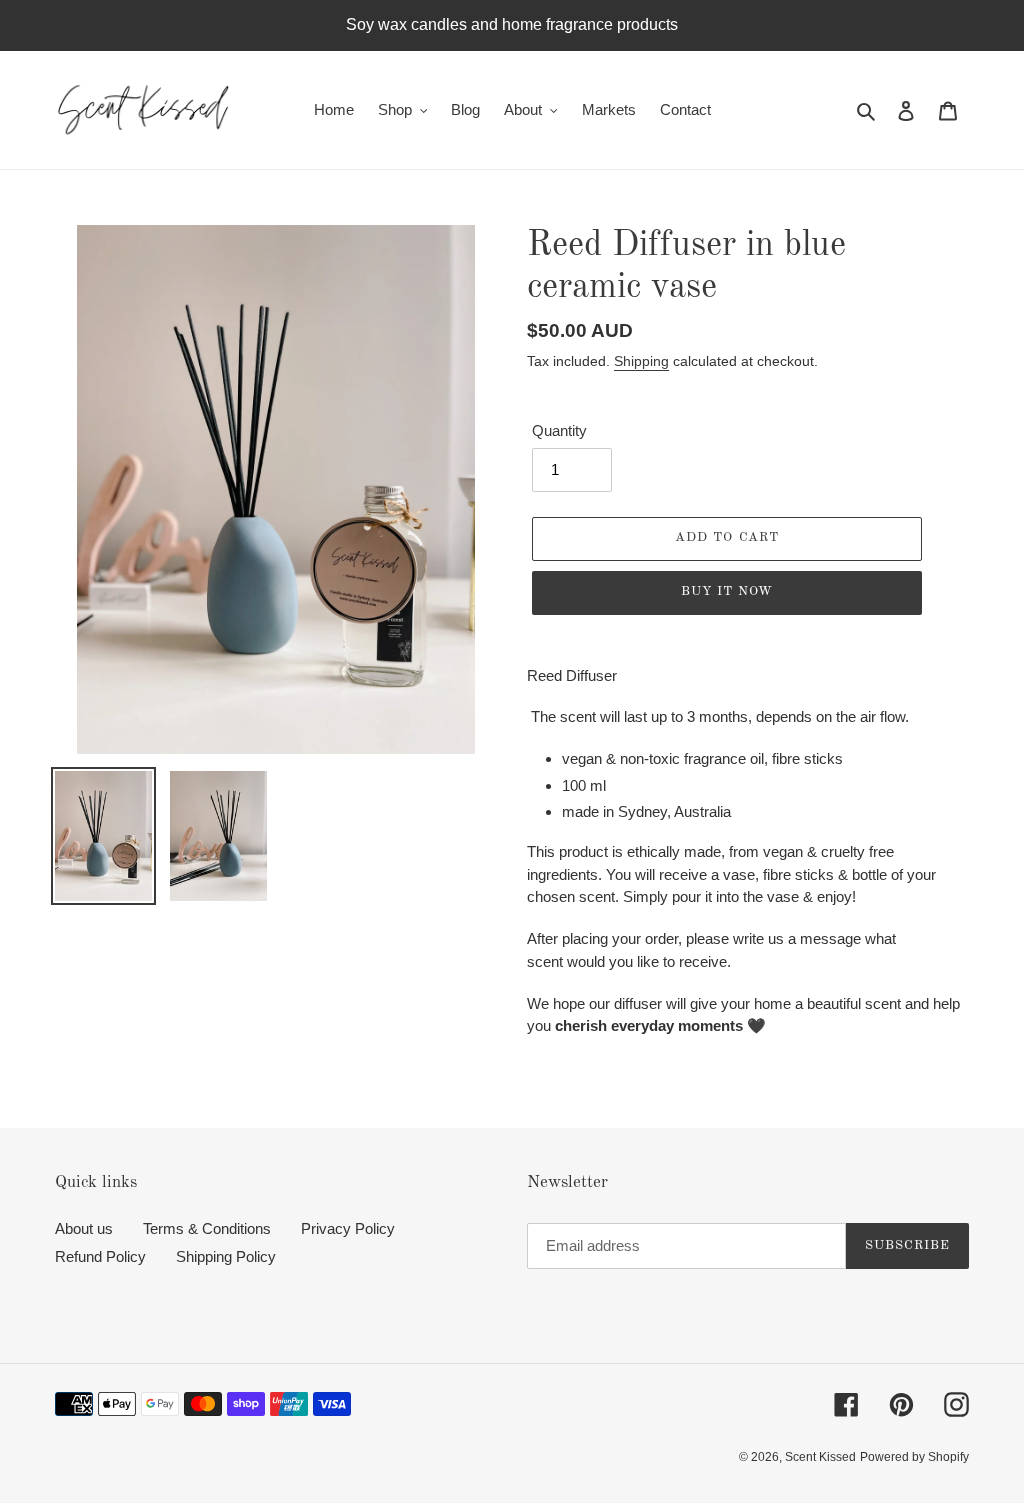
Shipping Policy (226, 1256)
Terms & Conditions (207, 1228)
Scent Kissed (820, 1457)
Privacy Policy (348, 1228)
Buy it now (727, 591)
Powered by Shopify (914, 1457)
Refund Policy (100, 1256)
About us (84, 1228)
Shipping (641, 361)
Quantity (559, 430)
